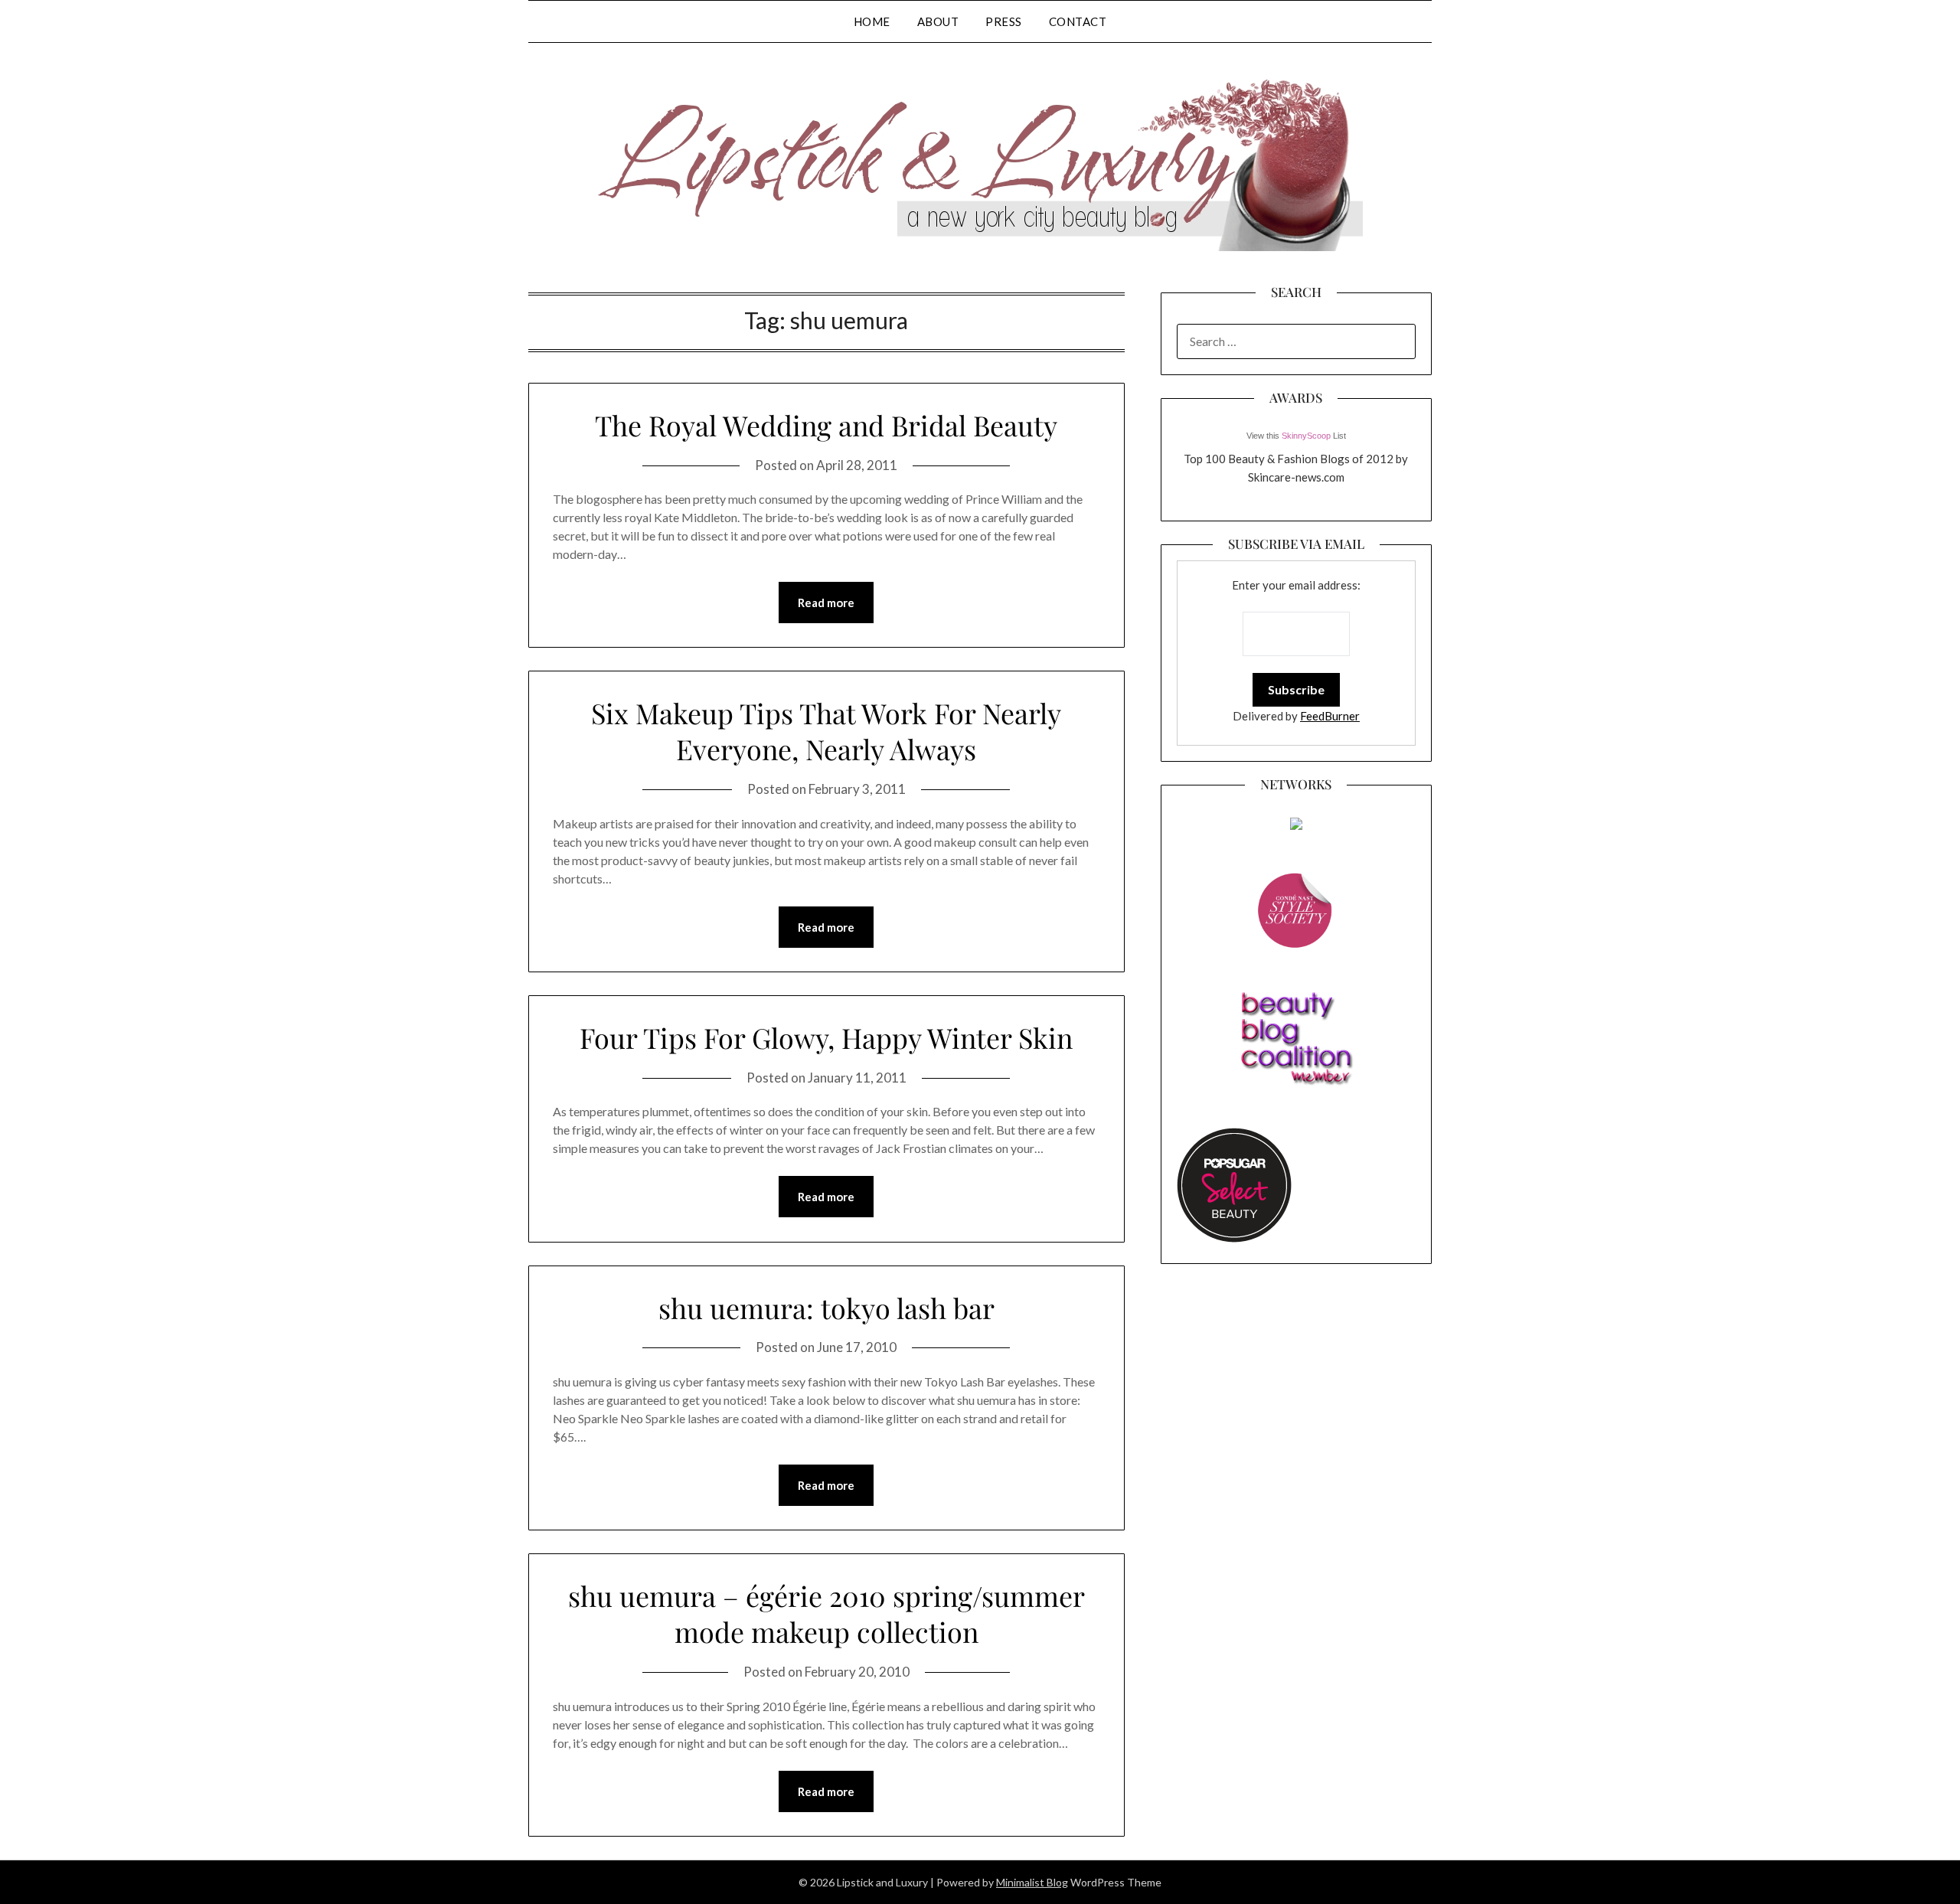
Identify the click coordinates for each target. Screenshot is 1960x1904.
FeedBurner (1330, 716)
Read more (826, 603)
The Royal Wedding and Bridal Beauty (826, 425)
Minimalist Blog (1032, 1882)
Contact (1078, 21)
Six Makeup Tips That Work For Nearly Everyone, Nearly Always (826, 731)
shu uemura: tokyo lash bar (826, 1308)
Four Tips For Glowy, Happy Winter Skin (826, 1037)
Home (872, 21)
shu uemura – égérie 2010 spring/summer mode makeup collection (826, 1613)
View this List (1296, 436)
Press (1004, 21)
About (938, 21)
